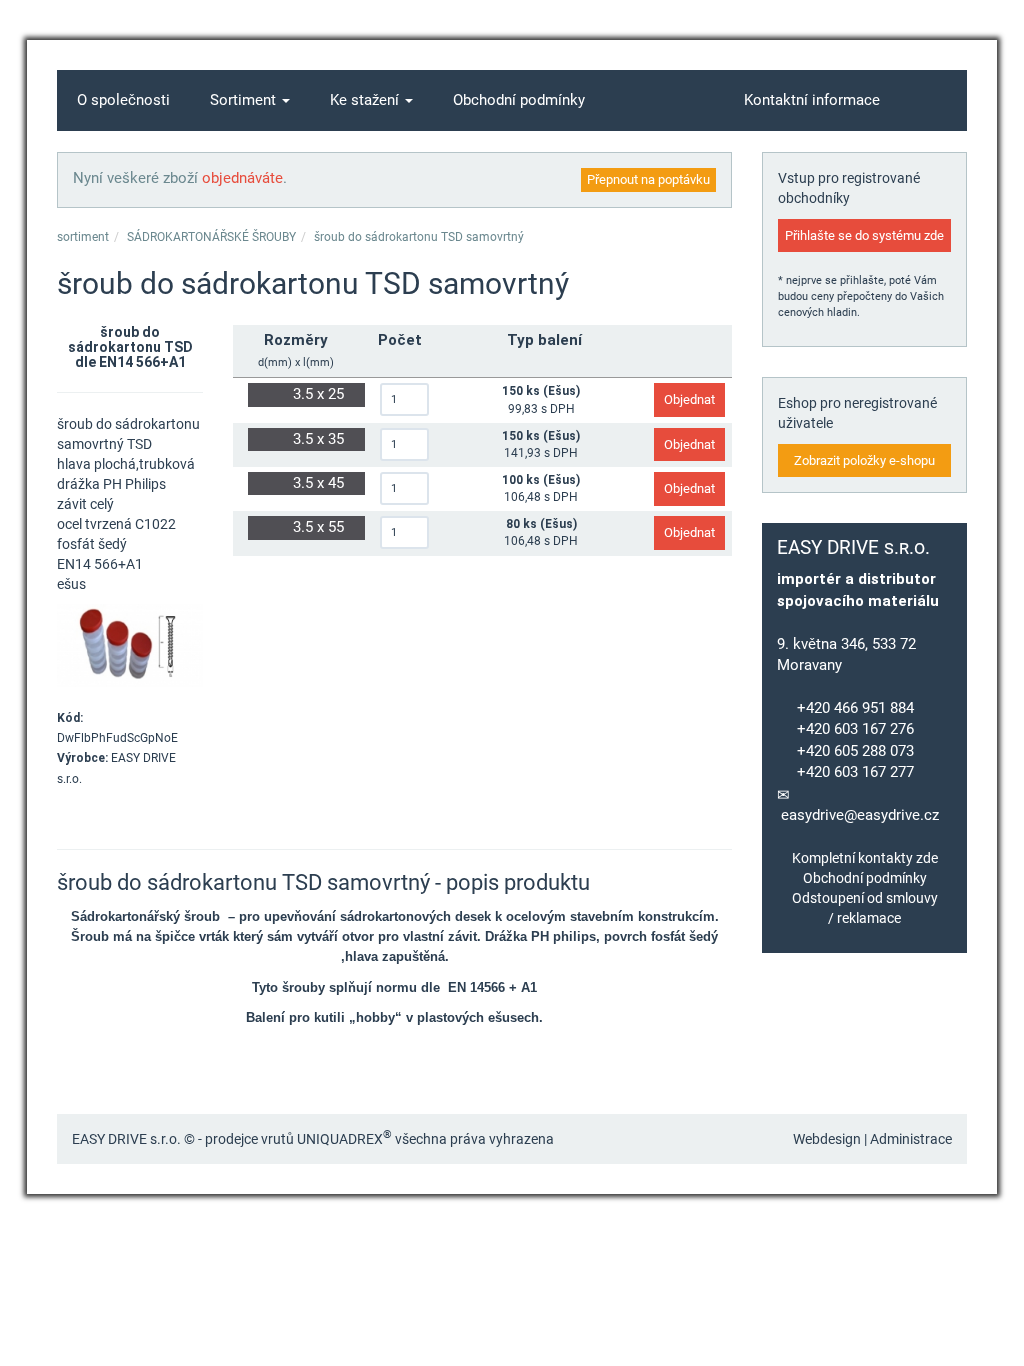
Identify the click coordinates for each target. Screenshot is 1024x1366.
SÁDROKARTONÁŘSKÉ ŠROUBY (211, 237)
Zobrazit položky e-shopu (864, 460)
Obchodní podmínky (519, 100)
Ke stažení (366, 100)
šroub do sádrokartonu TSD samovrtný (419, 237)
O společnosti (123, 100)
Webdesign (827, 1139)
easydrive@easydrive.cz (860, 815)
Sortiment (245, 100)
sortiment (83, 237)
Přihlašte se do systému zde (864, 235)
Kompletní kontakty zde (865, 858)
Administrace (911, 1139)
